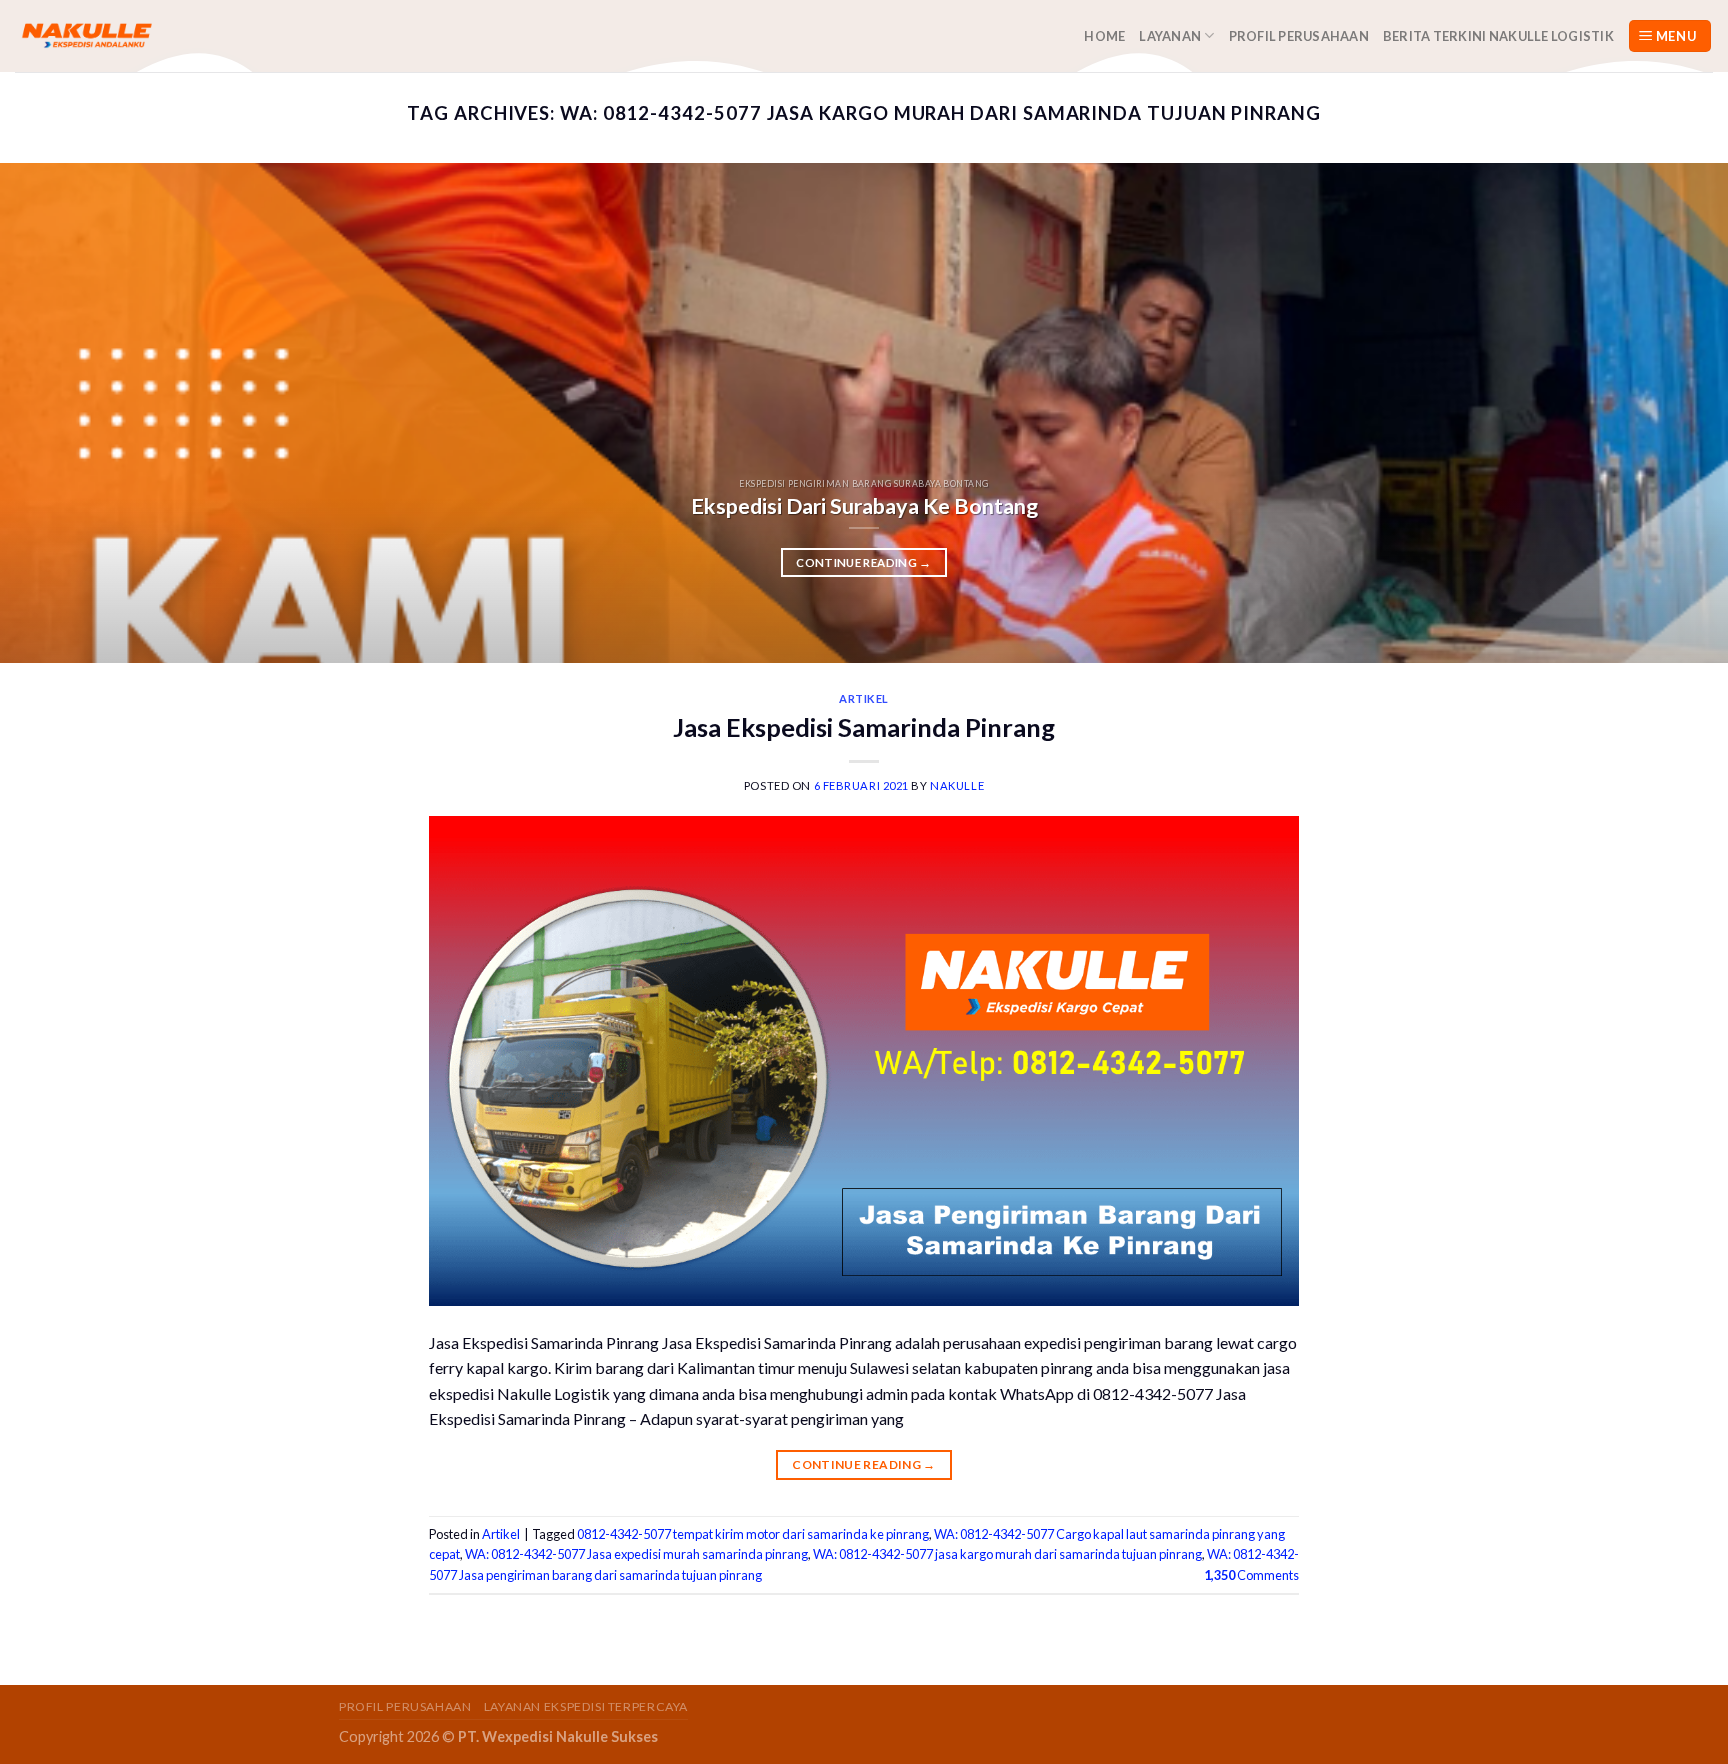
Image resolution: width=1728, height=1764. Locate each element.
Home (1104, 36)
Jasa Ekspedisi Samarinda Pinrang (864, 727)
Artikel (864, 698)
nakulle (957, 785)
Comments (1251, 1575)
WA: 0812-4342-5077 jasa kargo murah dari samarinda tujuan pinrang (1007, 1554)
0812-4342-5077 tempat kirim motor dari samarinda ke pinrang (753, 1534)
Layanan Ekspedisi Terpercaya (586, 1706)
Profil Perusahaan (1299, 36)
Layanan (1170, 36)
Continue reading (863, 562)
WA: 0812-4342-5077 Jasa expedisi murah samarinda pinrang (636, 1554)
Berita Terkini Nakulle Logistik (1498, 36)
